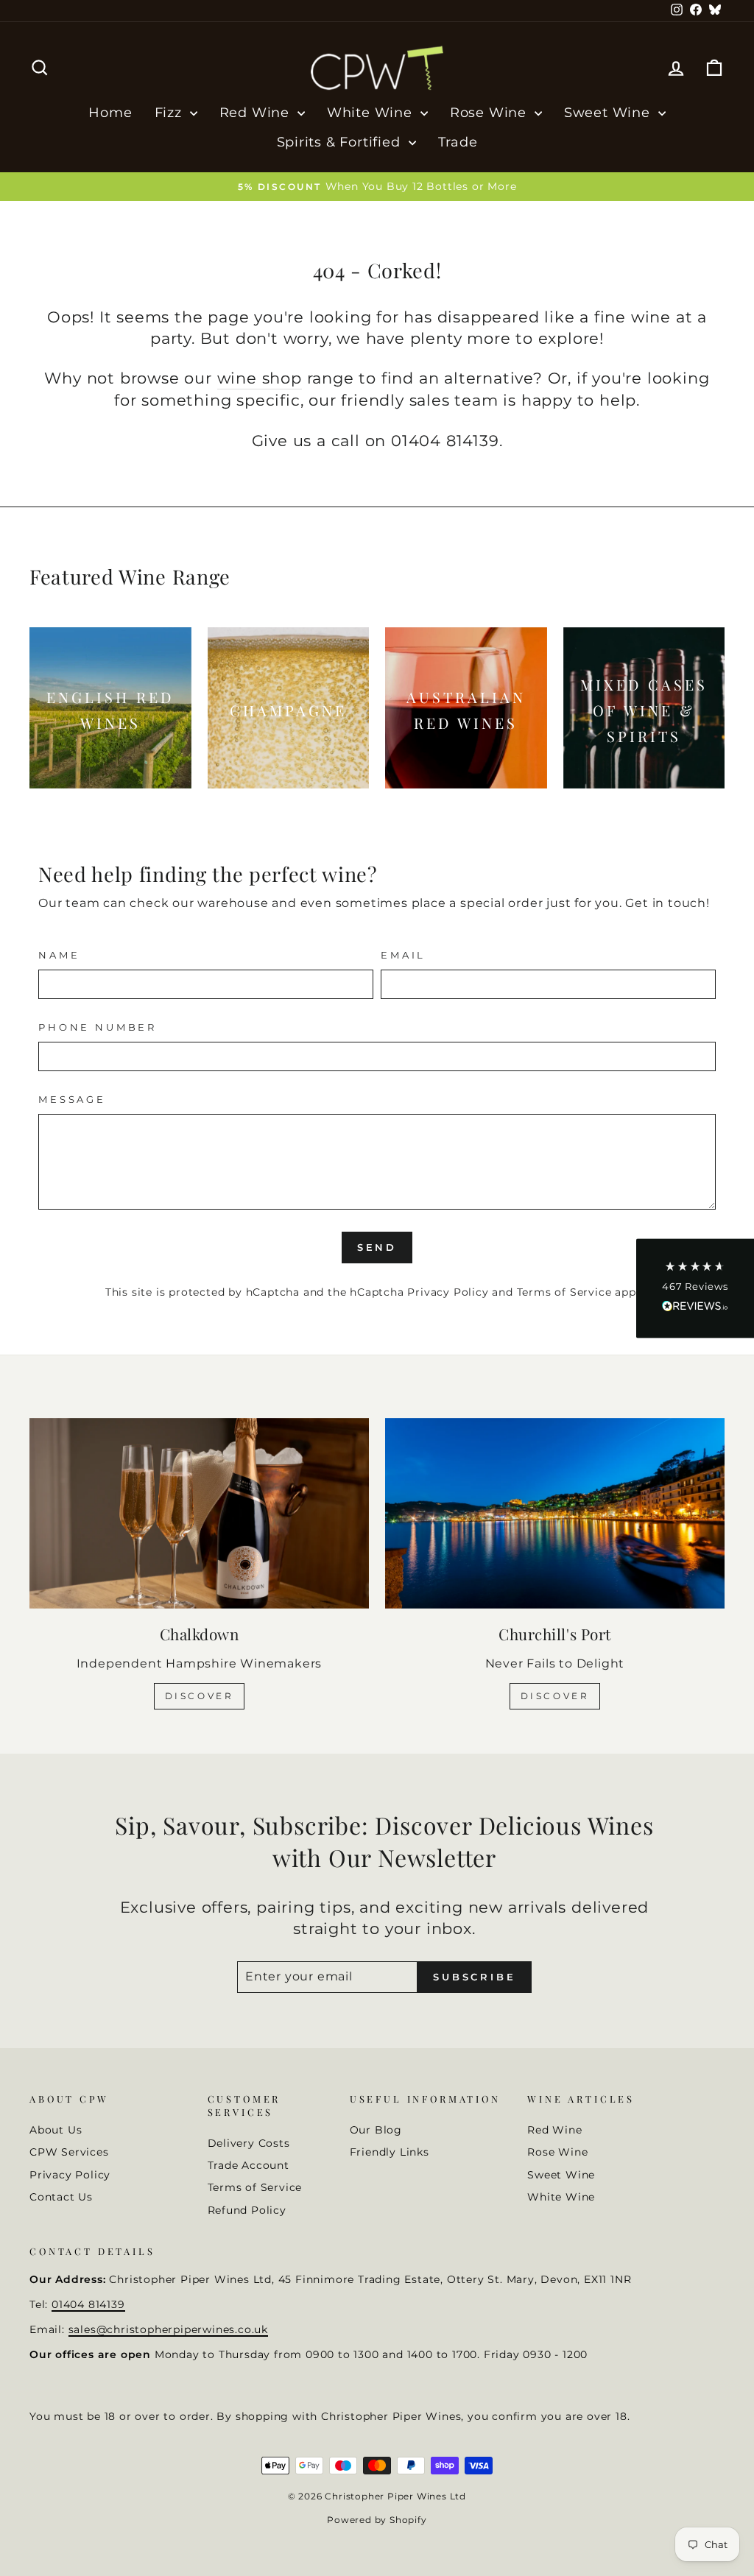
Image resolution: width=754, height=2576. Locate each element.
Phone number (98, 1027)
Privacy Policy (448, 1292)
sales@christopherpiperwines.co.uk (168, 2329)
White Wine (372, 113)
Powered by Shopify (377, 2520)
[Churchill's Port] (555, 1513)
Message (72, 1100)
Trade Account (249, 2165)
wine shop (260, 378)
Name (59, 955)
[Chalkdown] (199, 1513)
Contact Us (61, 2197)
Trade (458, 142)
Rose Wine (490, 113)
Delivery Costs (249, 2143)
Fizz (170, 113)
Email (403, 955)
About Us (56, 2130)
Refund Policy (247, 2210)
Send (377, 1247)
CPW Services (69, 2152)
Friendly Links (390, 2152)
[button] (695, 1288)
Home (110, 113)
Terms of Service (564, 1292)
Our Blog (376, 2130)
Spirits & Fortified (341, 142)
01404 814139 (88, 2304)
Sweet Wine (609, 113)
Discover (200, 1696)
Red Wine (257, 113)
